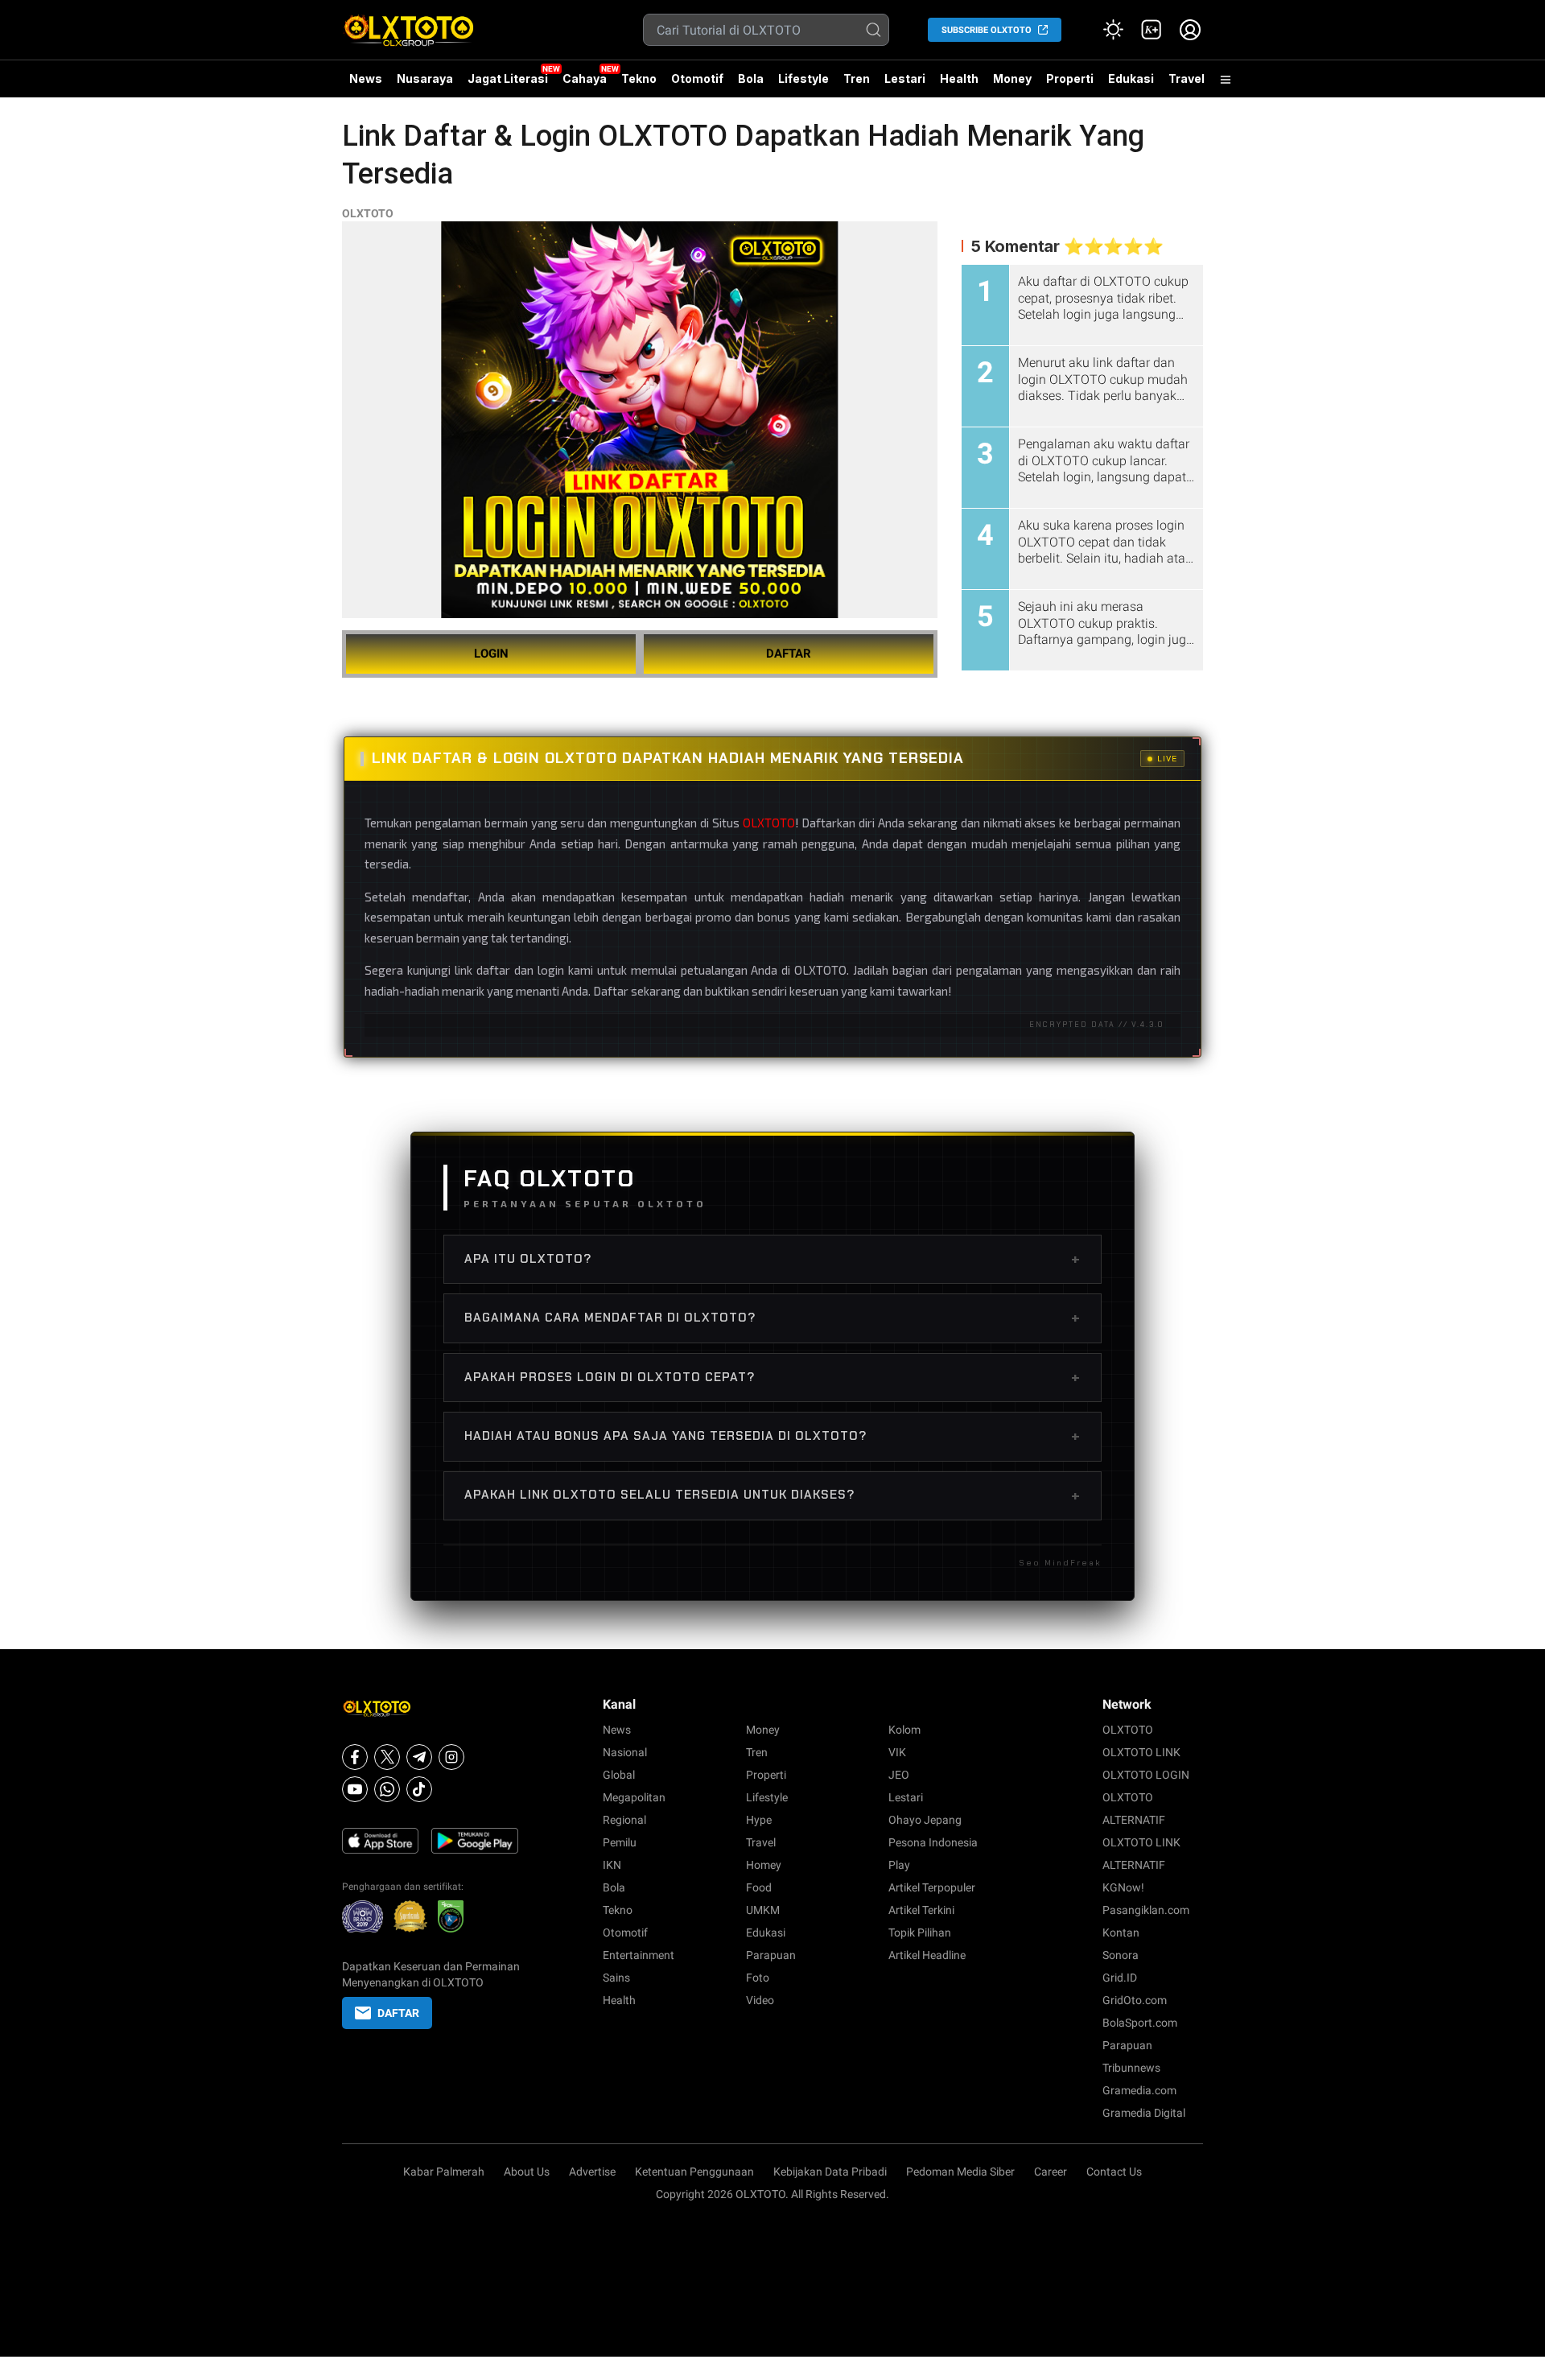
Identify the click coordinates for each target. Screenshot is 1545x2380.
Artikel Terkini (921, 1910)
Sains (616, 1978)
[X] (387, 1757)
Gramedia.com (1139, 2090)
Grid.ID (1120, 1978)
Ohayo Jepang (925, 1820)
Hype (759, 1820)
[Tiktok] (419, 1789)
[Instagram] (451, 1757)
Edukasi (1131, 78)
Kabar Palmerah (444, 2172)
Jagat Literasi (508, 78)
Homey (764, 1865)
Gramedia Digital (1144, 2113)
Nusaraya (425, 78)
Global (619, 1775)
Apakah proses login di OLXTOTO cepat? (772, 1377)
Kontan (1121, 1932)
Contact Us (1114, 2172)
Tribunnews (1131, 2068)
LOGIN (491, 654)
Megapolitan (634, 1797)
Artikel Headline (927, 1955)
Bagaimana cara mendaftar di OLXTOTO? (772, 1318)
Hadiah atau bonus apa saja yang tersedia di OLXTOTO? (772, 1436)
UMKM (763, 1910)
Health (959, 78)
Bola (751, 78)
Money (1012, 78)
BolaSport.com (1140, 2023)
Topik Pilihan (920, 1932)
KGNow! (1123, 1887)
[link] (1152, 30)
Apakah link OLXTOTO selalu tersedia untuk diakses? (772, 1495)
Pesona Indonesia (933, 1842)
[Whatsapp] (387, 1789)
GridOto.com (1135, 2000)
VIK (897, 1752)
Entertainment (639, 1955)
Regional (624, 1820)
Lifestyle (803, 78)
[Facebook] (355, 1757)
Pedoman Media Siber (960, 2172)
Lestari (905, 85)
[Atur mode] (1113, 30)
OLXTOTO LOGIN (1146, 1775)
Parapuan (771, 1955)
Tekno (639, 78)
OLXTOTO (368, 213)
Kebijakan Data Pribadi (830, 2172)
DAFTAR (789, 654)
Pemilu (620, 1842)
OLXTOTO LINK (1141, 1752)
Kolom (904, 1730)
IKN (612, 1865)
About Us (527, 2172)
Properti (1070, 78)
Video (760, 2000)
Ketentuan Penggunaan (694, 2172)
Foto (758, 1978)
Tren (857, 78)
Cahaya (585, 78)
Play (899, 1865)
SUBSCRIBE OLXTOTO (987, 30)
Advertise (592, 2172)
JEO (899, 1775)
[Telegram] (419, 1757)
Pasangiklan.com (1146, 1910)
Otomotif (697, 78)
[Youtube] (355, 1789)
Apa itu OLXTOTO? (772, 1259)
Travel (1187, 78)
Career (1051, 2172)
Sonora (1121, 1955)
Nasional (625, 1752)
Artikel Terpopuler (932, 1887)
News (366, 78)
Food (759, 1887)
